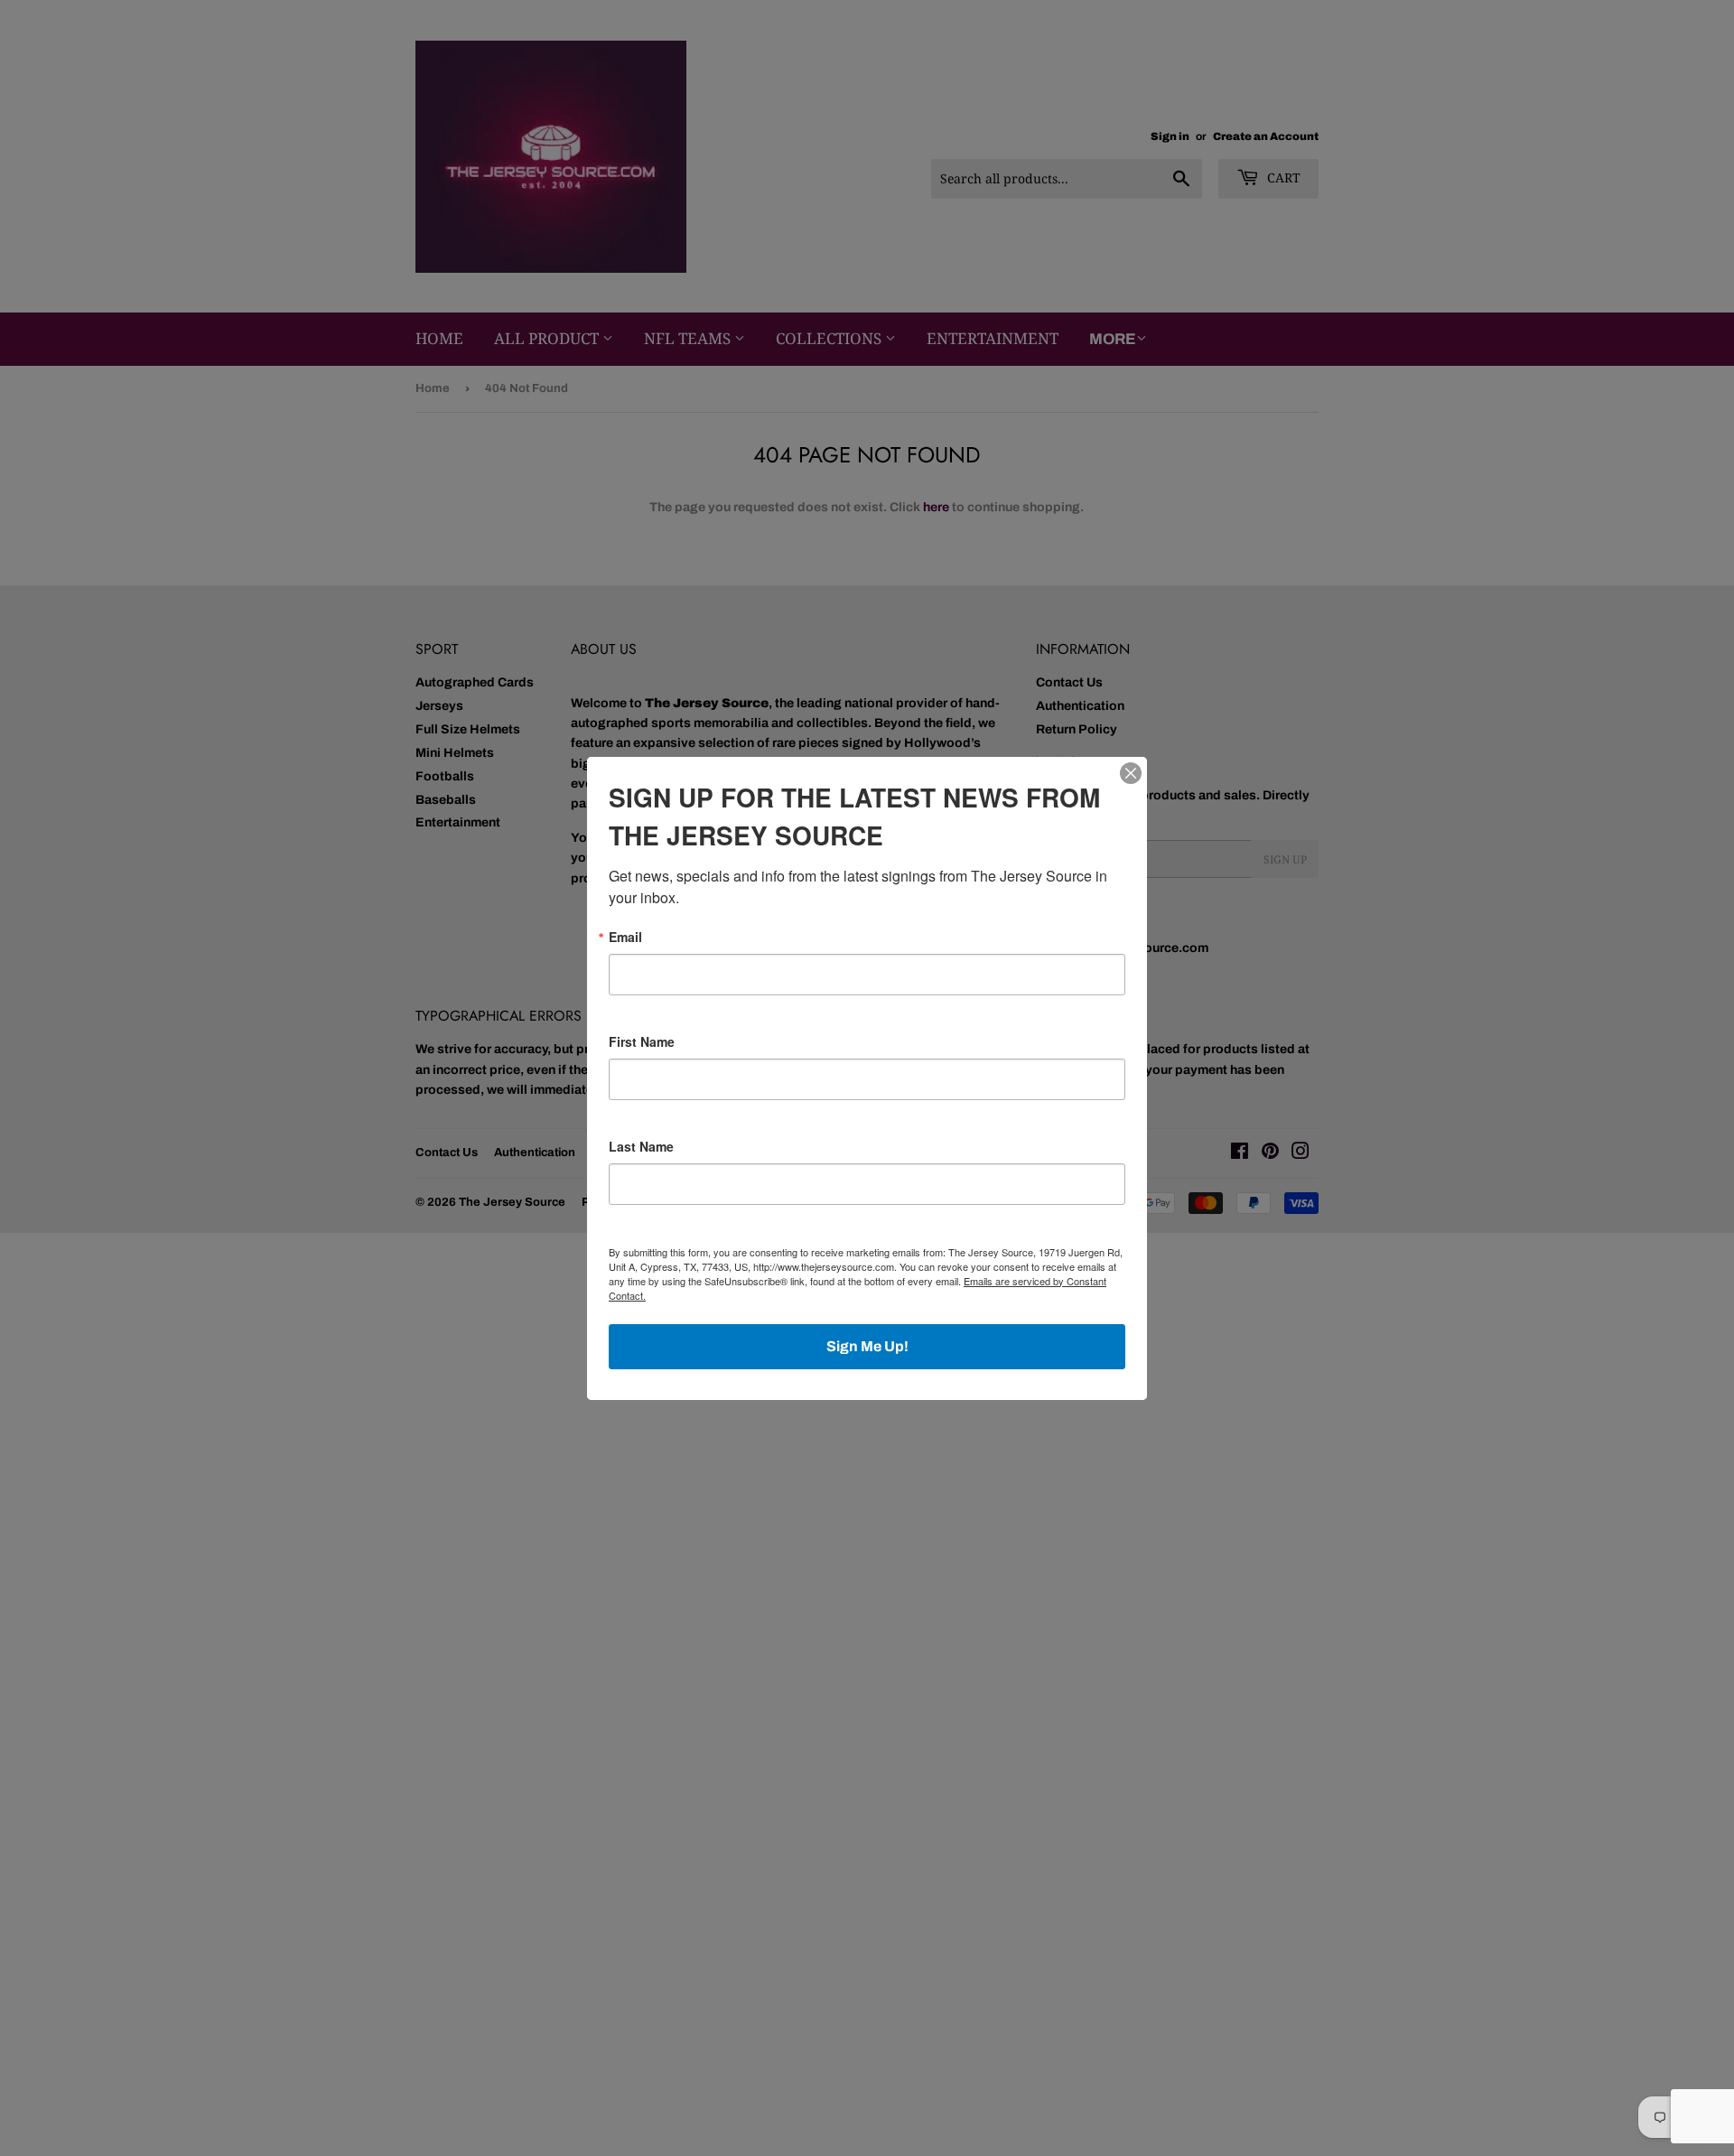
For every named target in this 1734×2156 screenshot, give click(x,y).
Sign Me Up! (867, 1346)
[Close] (1131, 773)
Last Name (641, 1146)
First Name (642, 1041)
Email (625, 937)
